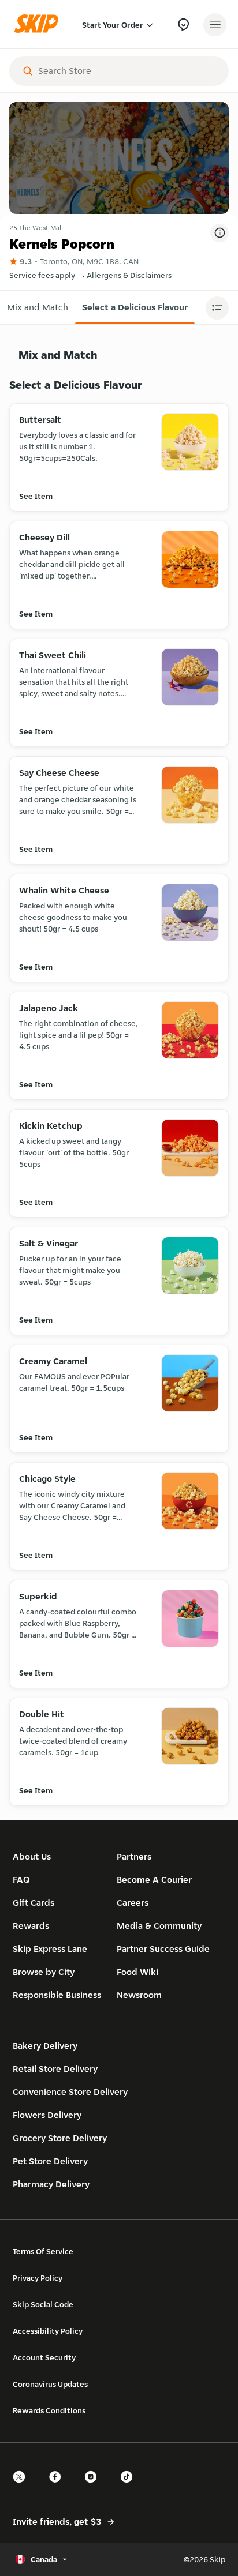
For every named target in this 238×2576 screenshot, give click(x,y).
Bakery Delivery (45, 2046)
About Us (32, 1856)
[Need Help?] (183, 25)
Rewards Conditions (49, 2410)
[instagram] (94, 2487)
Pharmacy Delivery (51, 2184)
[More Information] (220, 233)
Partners (134, 1856)
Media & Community (159, 1926)
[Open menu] (215, 25)
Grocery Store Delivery (60, 2138)
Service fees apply (42, 275)
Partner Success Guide (163, 1949)
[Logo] (39, 25)
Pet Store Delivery (50, 2161)
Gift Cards (34, 1903)
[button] (38, 307)
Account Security (44, 2357)
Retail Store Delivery (55, 2069)
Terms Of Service (43, 2251)
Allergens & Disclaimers (129, 275)
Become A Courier (154, 1880)
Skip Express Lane (50, 1949)
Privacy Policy (38, 2278)
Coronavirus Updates (50, 2384)
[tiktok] (130, 2487)
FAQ (21, 1880)
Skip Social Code (43, 2304)
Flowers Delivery (47, 2115)
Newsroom (139, 1995)
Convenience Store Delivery (70, 2092)
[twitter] (23, 2487)
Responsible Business (57, 1995)
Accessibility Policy (48, 2331)
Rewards (31, 1926)
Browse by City (44, 1972)
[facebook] (58, 2487)
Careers (133, 1903)
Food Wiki (137, 1972)
